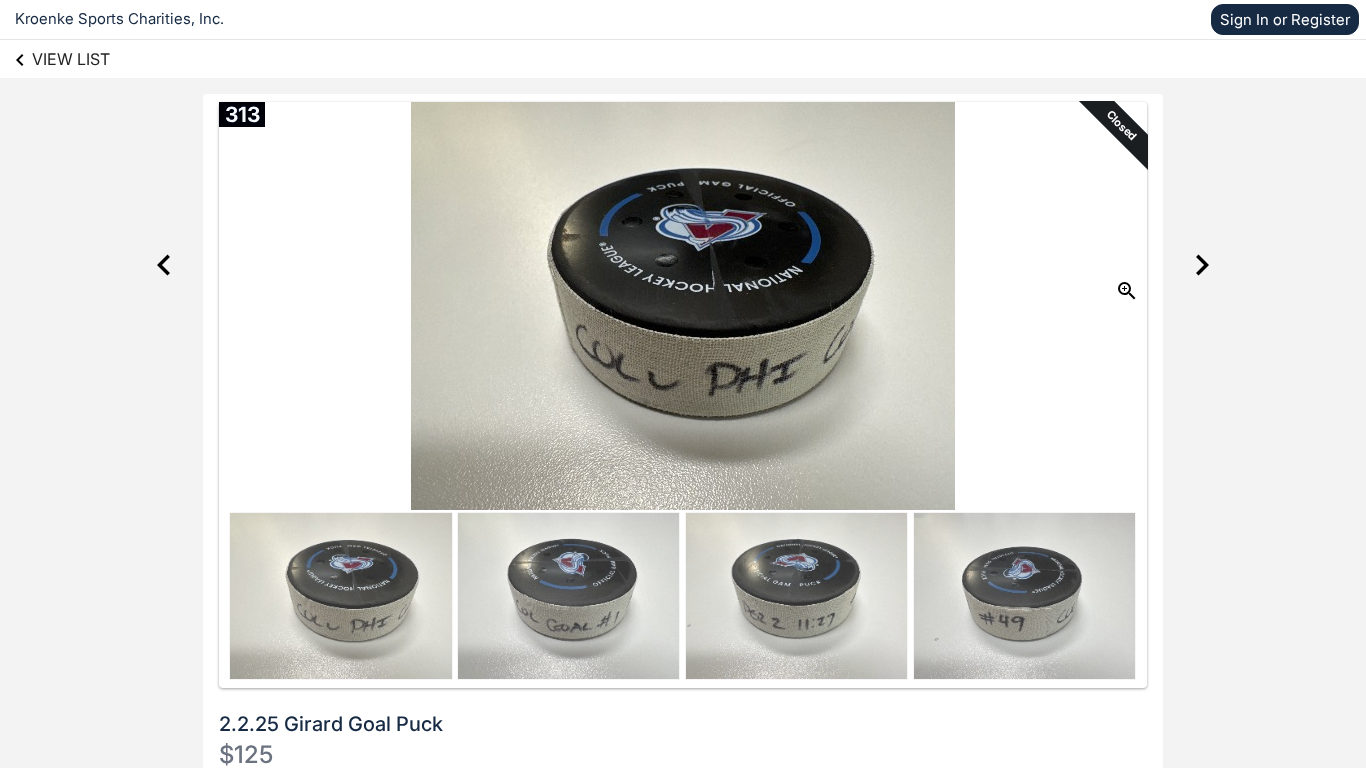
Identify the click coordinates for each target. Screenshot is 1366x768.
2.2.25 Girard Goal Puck (331, 724)
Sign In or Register (1285, 19)
